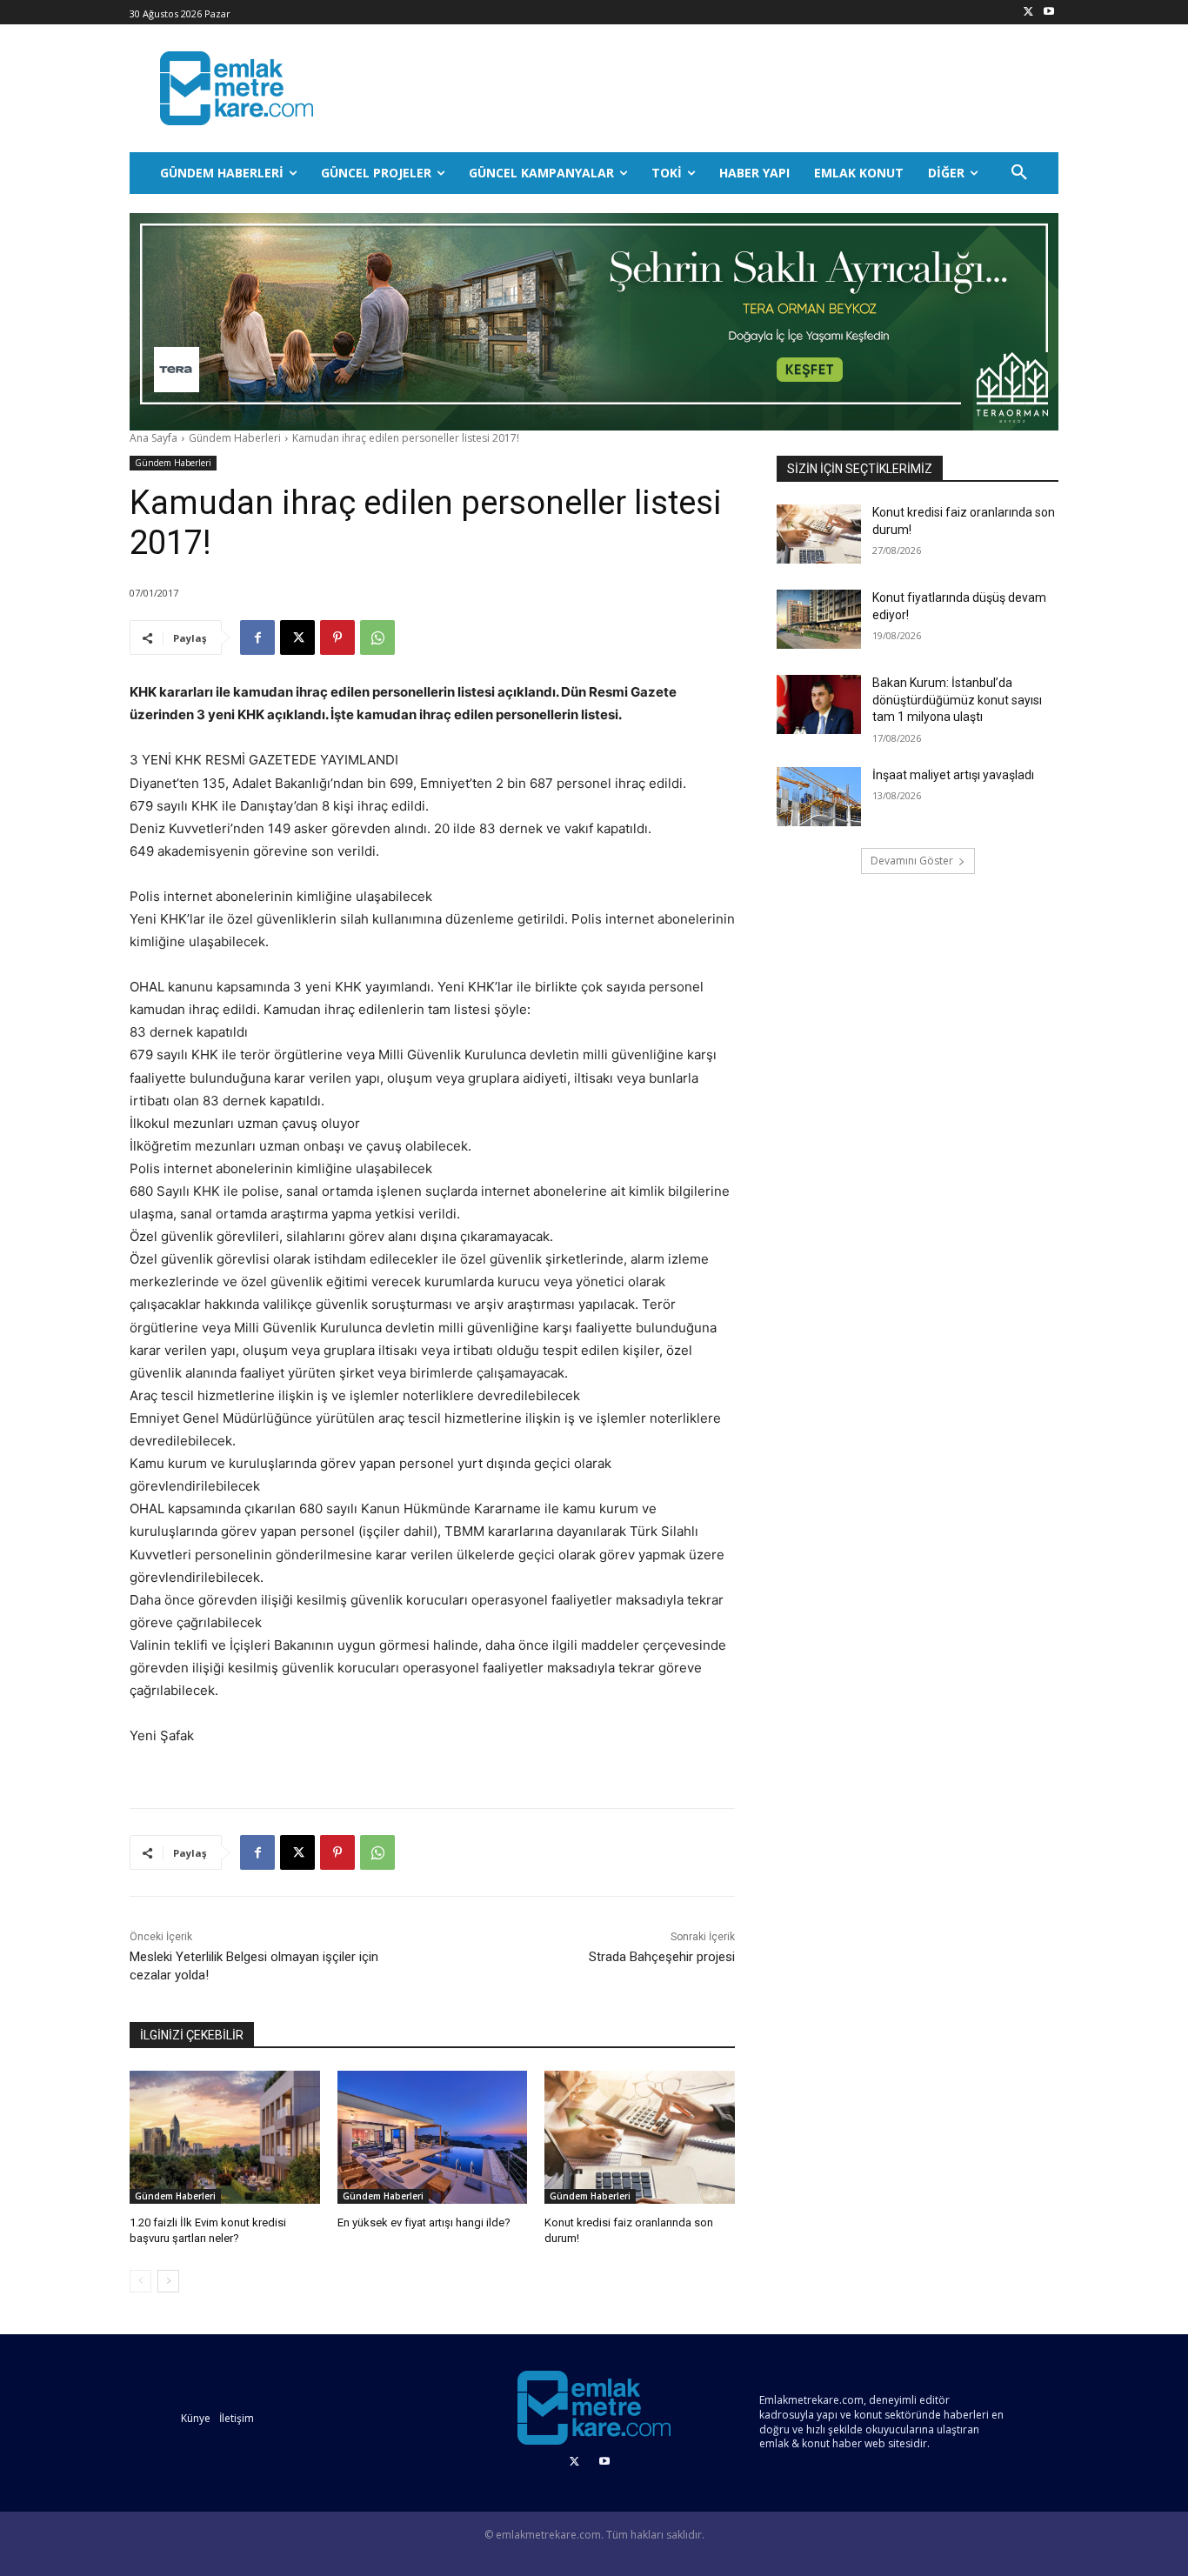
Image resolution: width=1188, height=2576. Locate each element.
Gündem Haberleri (235, 438)
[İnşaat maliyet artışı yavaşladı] (819, 797)
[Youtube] (1048, 13)
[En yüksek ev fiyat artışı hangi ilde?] (433, 2137)
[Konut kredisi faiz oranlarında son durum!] (640, 2137)
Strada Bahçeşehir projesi (662, 1957)
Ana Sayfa (154, 438)
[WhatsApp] (377, 637)
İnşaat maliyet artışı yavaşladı (953, 775)
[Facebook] (257, 637)
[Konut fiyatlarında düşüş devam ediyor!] (819, 619)
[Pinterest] (337, 637)
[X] (1028, 13)
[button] (1019, 173)
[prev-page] (140, 2281)
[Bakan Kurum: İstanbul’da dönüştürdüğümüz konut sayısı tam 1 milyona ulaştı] (819, 704)
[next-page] (168, 2281)
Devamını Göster (912, 861)
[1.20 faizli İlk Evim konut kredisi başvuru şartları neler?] (225, 2137)
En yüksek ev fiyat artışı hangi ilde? (424, 2222)
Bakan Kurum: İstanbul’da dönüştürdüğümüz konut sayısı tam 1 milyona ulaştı (957, 700)
